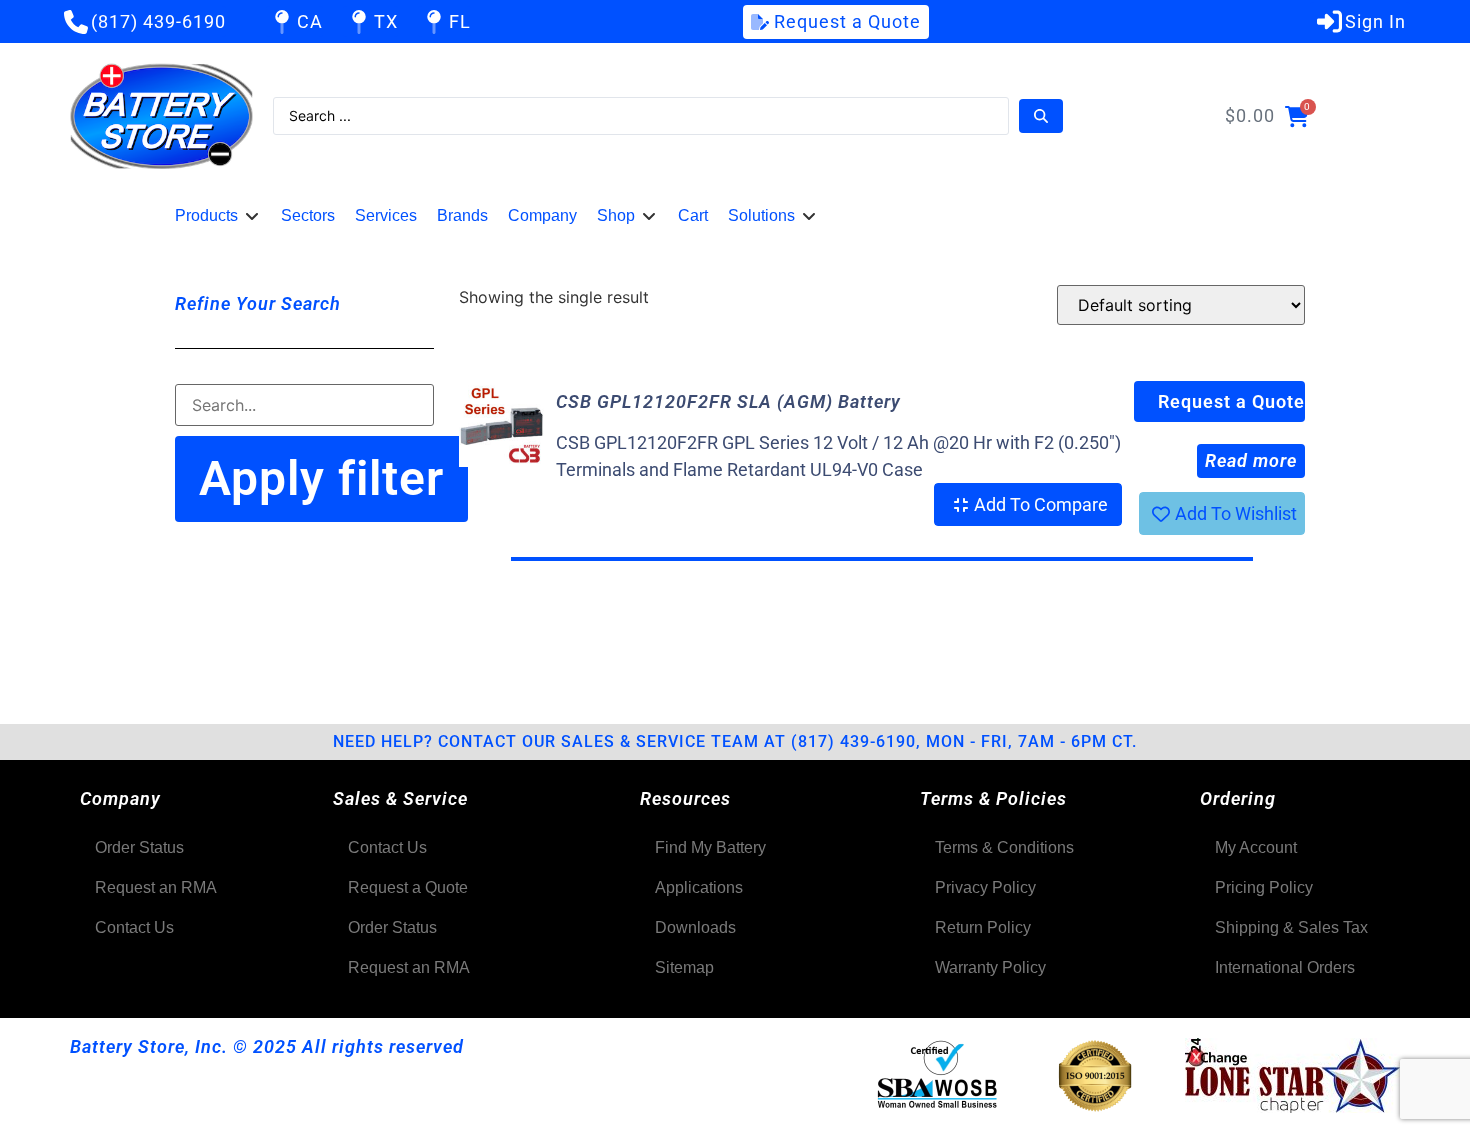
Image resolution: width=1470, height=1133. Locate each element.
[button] (218, 216)
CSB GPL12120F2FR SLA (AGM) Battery (728, 401)
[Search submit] (1041, 116)
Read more (1251, 460)
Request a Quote (1231, 401)
